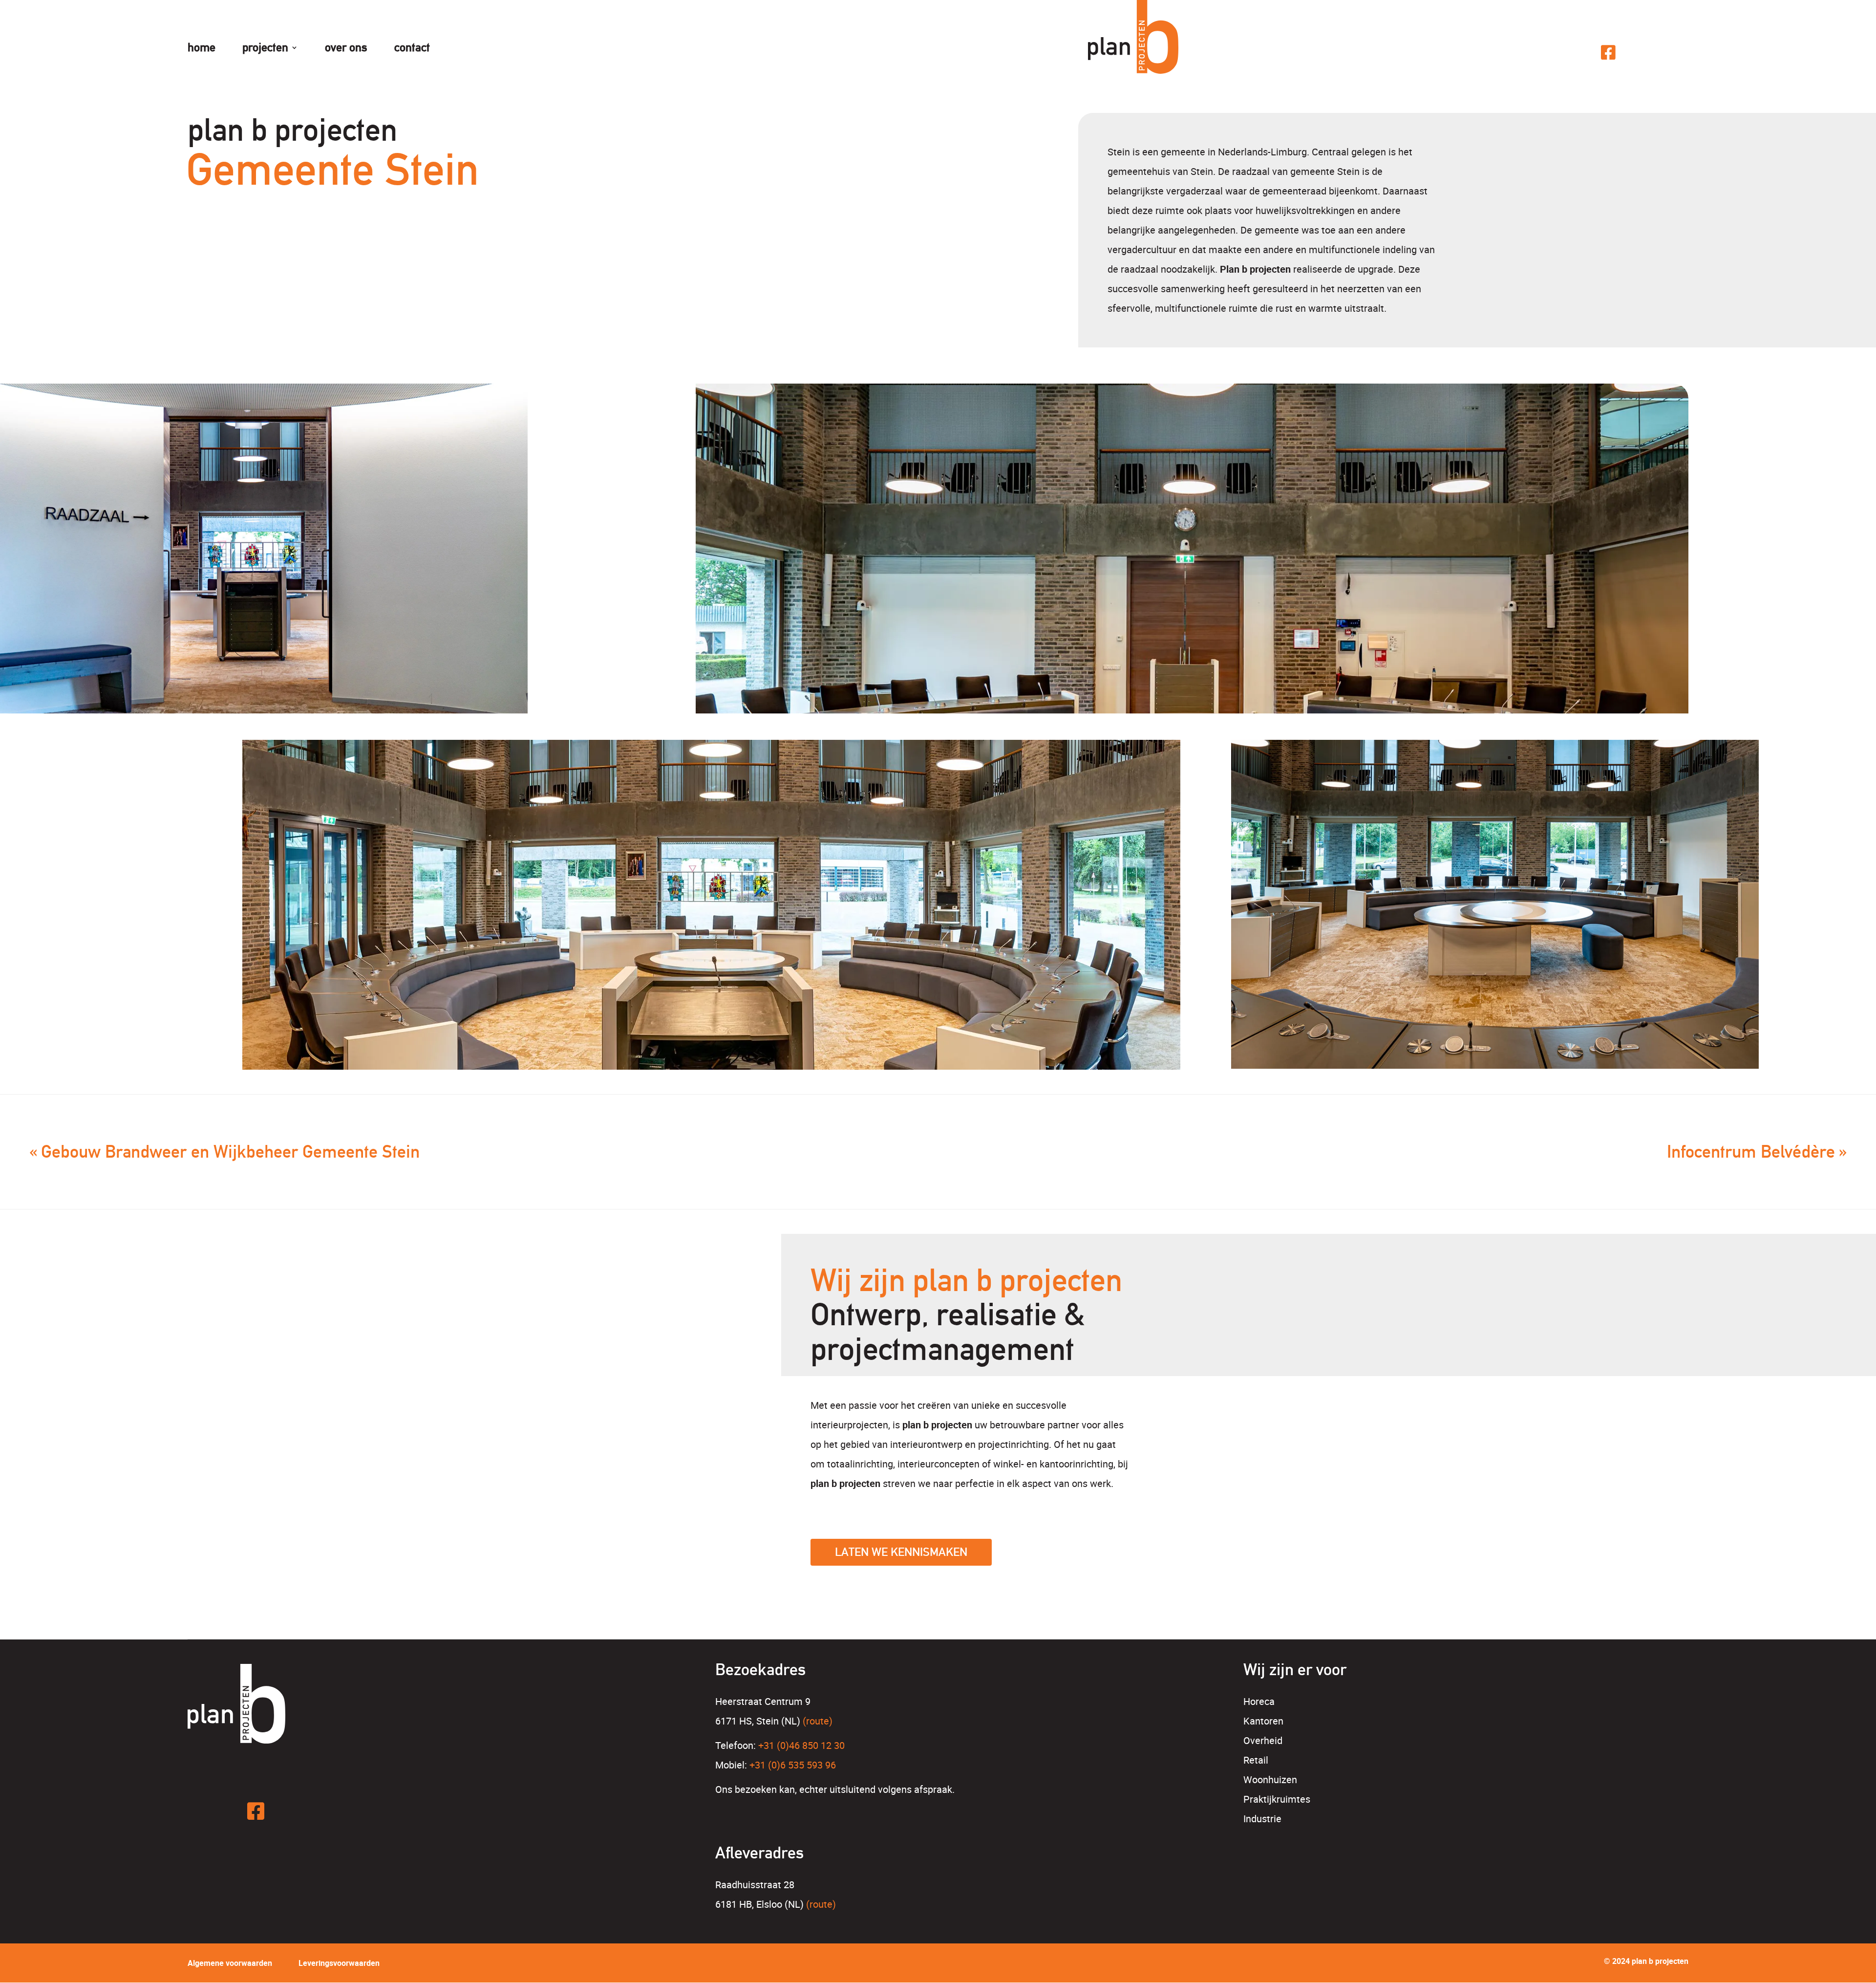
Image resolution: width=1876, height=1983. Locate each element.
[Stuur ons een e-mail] (1547, 53)
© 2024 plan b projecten (1646, 1961)
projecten (265, 49)
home (202, 49)
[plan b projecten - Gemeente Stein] (264, 560)
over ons (346, 49)
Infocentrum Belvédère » (1757, 1152)
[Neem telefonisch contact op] (1578, 53)
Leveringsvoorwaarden (339, 1963)
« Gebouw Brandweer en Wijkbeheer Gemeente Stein (224, 1152)
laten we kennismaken (901, 1552)
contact (412, 49)
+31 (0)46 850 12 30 (801, 1745)
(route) (818, 1721)
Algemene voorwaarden (230, 1963)
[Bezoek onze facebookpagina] (1609, 52)
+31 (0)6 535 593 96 (793, 1765)
